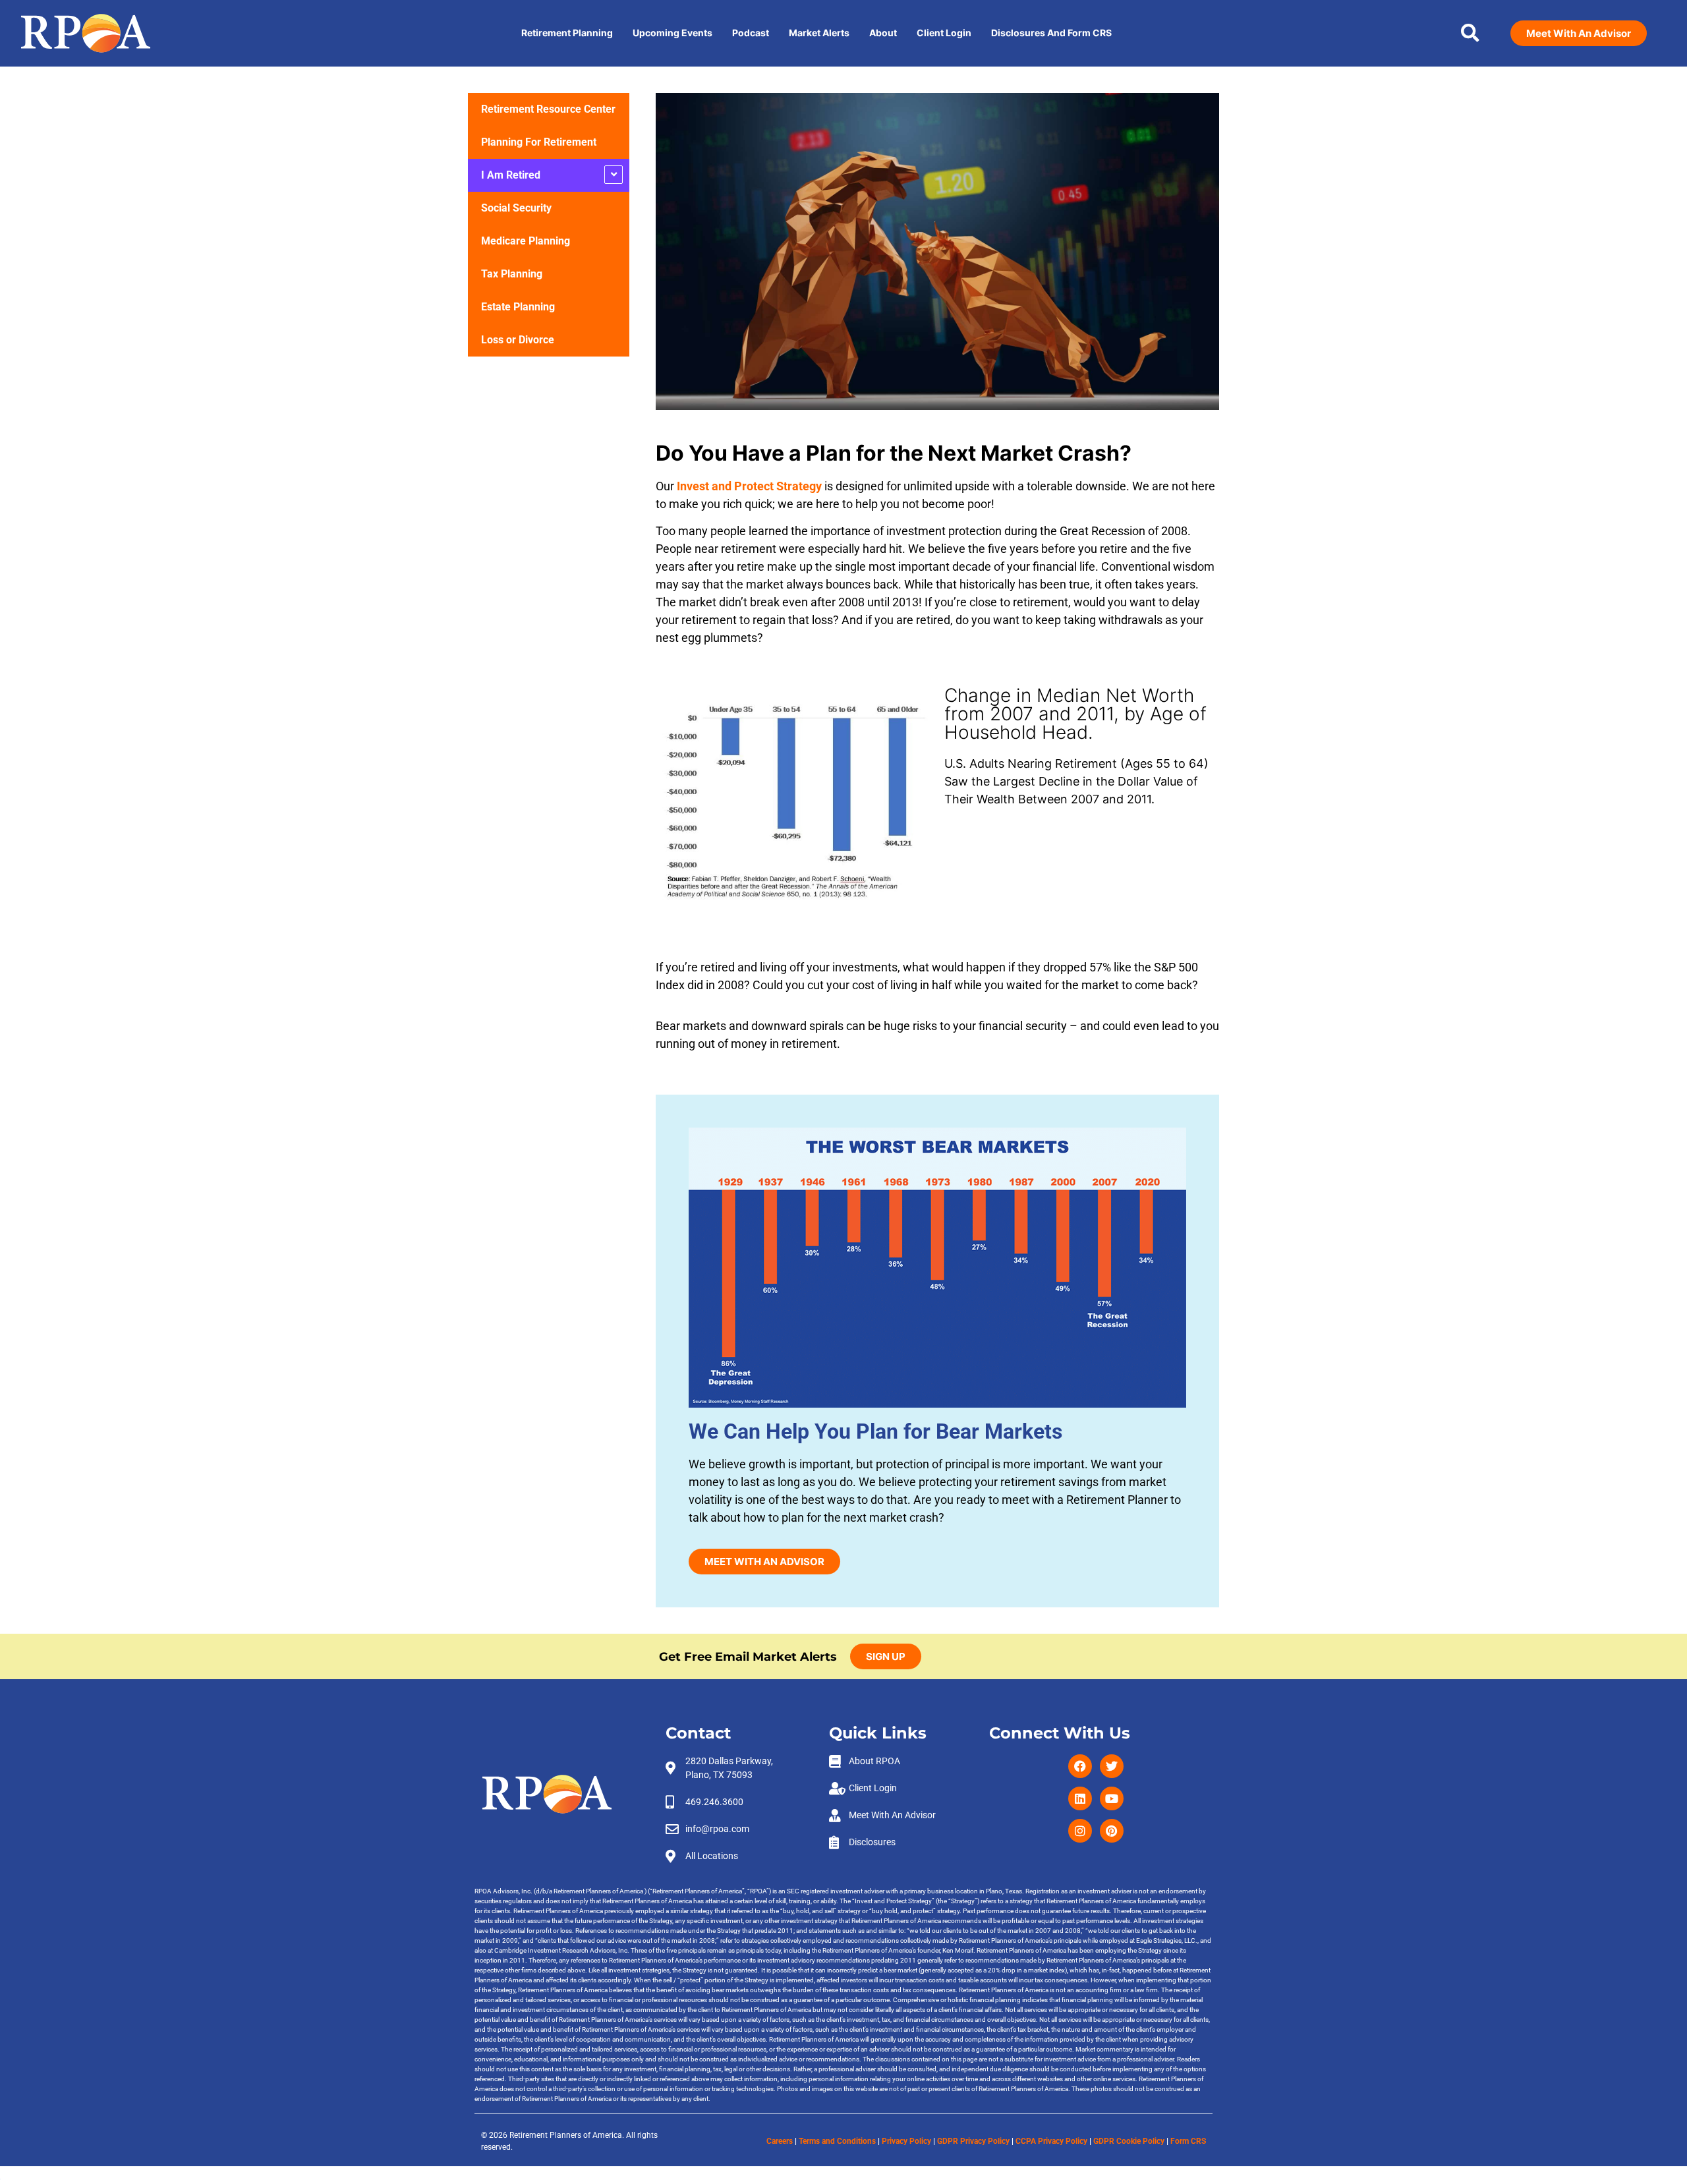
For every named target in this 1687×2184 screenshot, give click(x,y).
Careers (780, 2141)
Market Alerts (819, 33)
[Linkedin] (1080, 1798)
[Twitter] (1112, 1766)
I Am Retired (511, 175)
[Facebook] (1080, 1766)
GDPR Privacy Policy (973, 2141)
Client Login (944, 33)
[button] (1470, 33)
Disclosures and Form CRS (1051, 33)
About (883, 33)
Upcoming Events (672, 33)
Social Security (516, 208)
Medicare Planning (526, 241)
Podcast (751, 33)
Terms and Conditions (837, 2141)
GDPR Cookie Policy (1129, 2141)
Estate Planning (518, 307)
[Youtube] (1112, 1798)
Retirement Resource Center (548, 109)
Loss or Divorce (518, 340)
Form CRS (1188, 2141)
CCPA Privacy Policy (1051, 2141)
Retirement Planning (567, 33)
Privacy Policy (906, 2141)
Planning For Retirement (539, 142)
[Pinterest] (1112, 1831)
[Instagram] (1080, 1831)
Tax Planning (512, 274)
